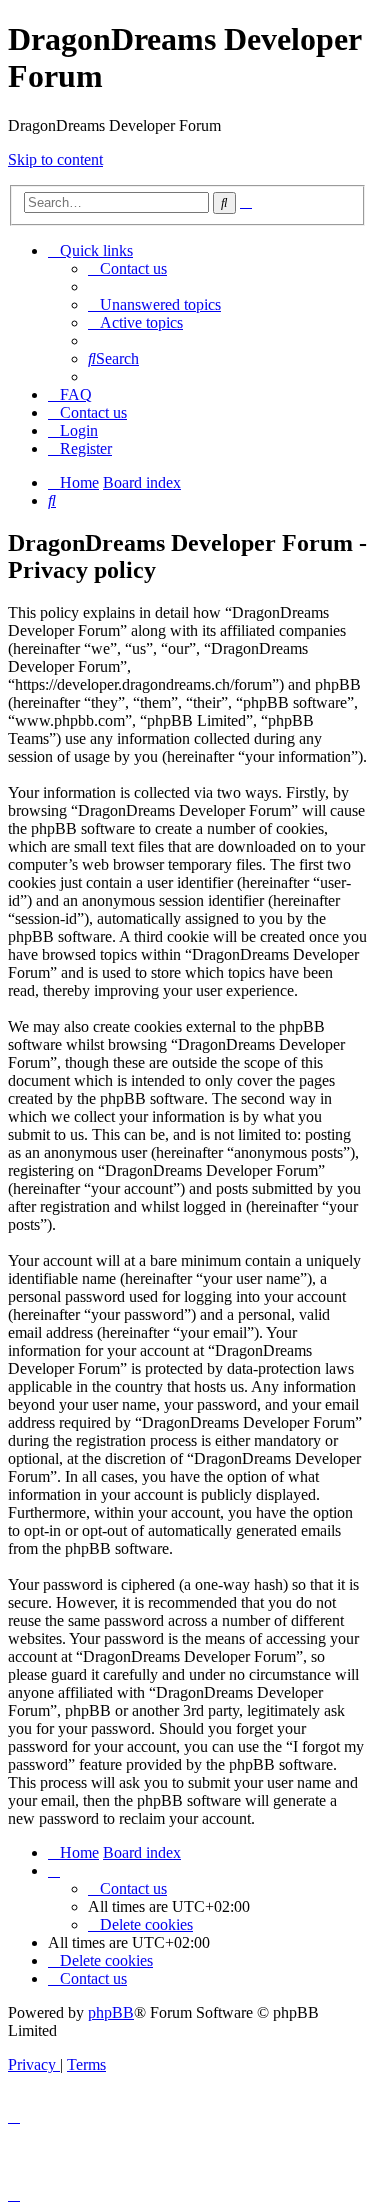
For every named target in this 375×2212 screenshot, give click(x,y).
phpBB (111, 2012)
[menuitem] (127, 268)
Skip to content (55, 159)
